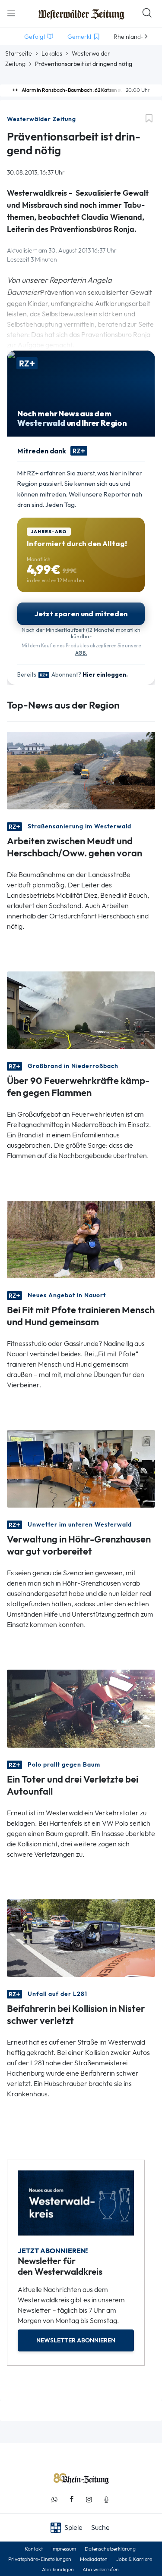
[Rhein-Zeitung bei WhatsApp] (54, 2500)
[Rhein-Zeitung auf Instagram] (89, 2500)
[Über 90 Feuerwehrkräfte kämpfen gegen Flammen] (81, 1010)
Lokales (52, 53)
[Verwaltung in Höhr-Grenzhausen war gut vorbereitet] (81, 1468)
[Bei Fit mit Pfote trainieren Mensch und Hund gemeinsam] (81, 1239)
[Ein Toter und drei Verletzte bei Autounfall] (81, 1708)
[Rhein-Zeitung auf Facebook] (72, 2500)
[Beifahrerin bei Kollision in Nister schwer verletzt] (81, 1937)
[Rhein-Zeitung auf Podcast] (106, 2500)
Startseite (19, 53)
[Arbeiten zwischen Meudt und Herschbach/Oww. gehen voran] (81, 770)
